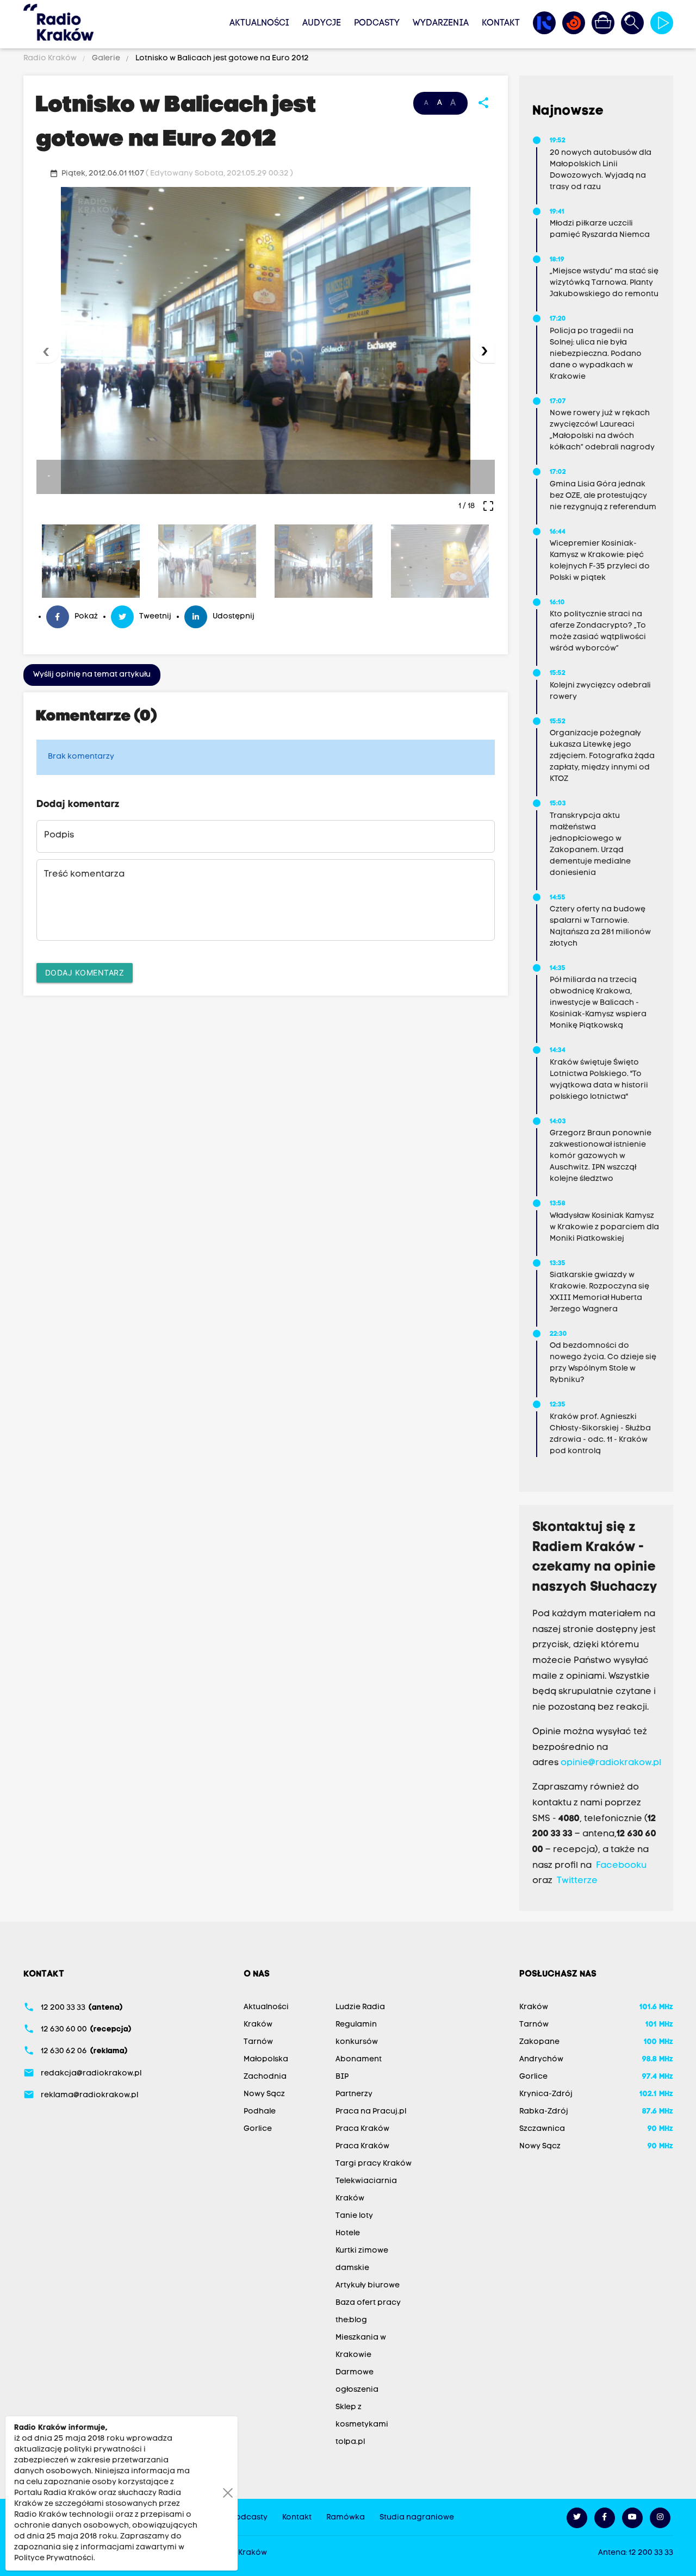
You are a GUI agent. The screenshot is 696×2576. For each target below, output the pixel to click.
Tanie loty (354, 2216)
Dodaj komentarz (85, 973)
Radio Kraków (51, 58)
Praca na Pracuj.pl (371, 2112)
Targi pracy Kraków (374, 2164)
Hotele (348, 2233)
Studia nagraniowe (417, 2518)
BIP (342, 2077)
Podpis (59, 835)
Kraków (258, 2025)
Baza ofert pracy (368, 2303)
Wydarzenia (441, 23)
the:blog (351, 2320)
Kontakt (501, 23)
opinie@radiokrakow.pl (611, 1763)
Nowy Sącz (264, 2094)
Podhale (260, 2112)
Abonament (359, 2059)
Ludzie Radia (360, 2007)
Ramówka (346, 2518)
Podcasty (377, 23)
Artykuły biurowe (368, 2286)
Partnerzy (354, 2094)
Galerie (106, 58)
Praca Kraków (362, 2129)
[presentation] (48, 352)
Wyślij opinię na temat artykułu (92, 675)
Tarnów (258, 2042)
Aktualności (259, 23)
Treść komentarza (84, 874)
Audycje (322, 23)
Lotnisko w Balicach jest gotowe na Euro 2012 (221, 58)
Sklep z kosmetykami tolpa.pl (362, 2425)
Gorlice (258, 2129)
